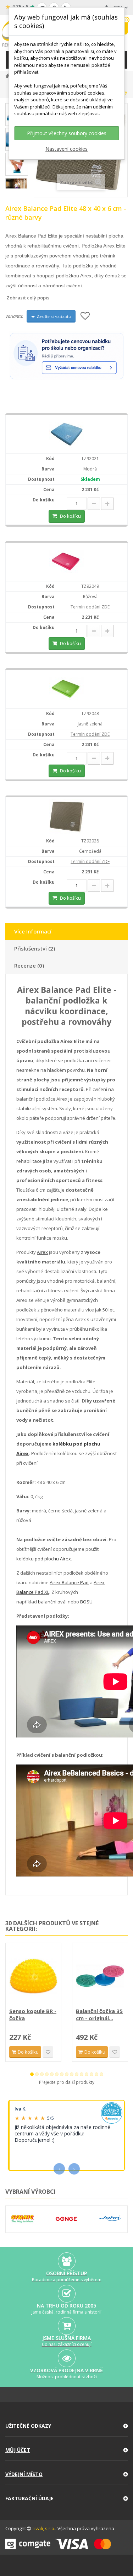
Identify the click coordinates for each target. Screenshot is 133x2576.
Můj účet (18, 2450)
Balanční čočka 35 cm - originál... (99, 2015)
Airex (42, 1252)
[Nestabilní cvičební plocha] (67, 816)
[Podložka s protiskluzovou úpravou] (67, 689)
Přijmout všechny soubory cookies (67, 133)
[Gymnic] (22, 2219)
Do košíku (70, 516)
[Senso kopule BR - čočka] (33, 1976)
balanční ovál (52, 1602)
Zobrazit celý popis (10, 298)
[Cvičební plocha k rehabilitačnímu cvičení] (67, 561)
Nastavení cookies (66, 149)
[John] (110, 2219)
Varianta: (14, 316)
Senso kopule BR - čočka (33, 2015)
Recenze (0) (29, 965)
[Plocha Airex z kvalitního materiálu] (67, 434)
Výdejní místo (24, 2474)
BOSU (86, 1602)
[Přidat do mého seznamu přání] (85, 316)
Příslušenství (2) (35, 948)
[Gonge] (66, 2219)
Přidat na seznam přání (48, 2052)
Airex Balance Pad (69, 1582)
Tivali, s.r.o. (44, 2528)
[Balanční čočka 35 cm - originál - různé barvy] (100, 1976)
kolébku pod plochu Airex (44, 1559)
